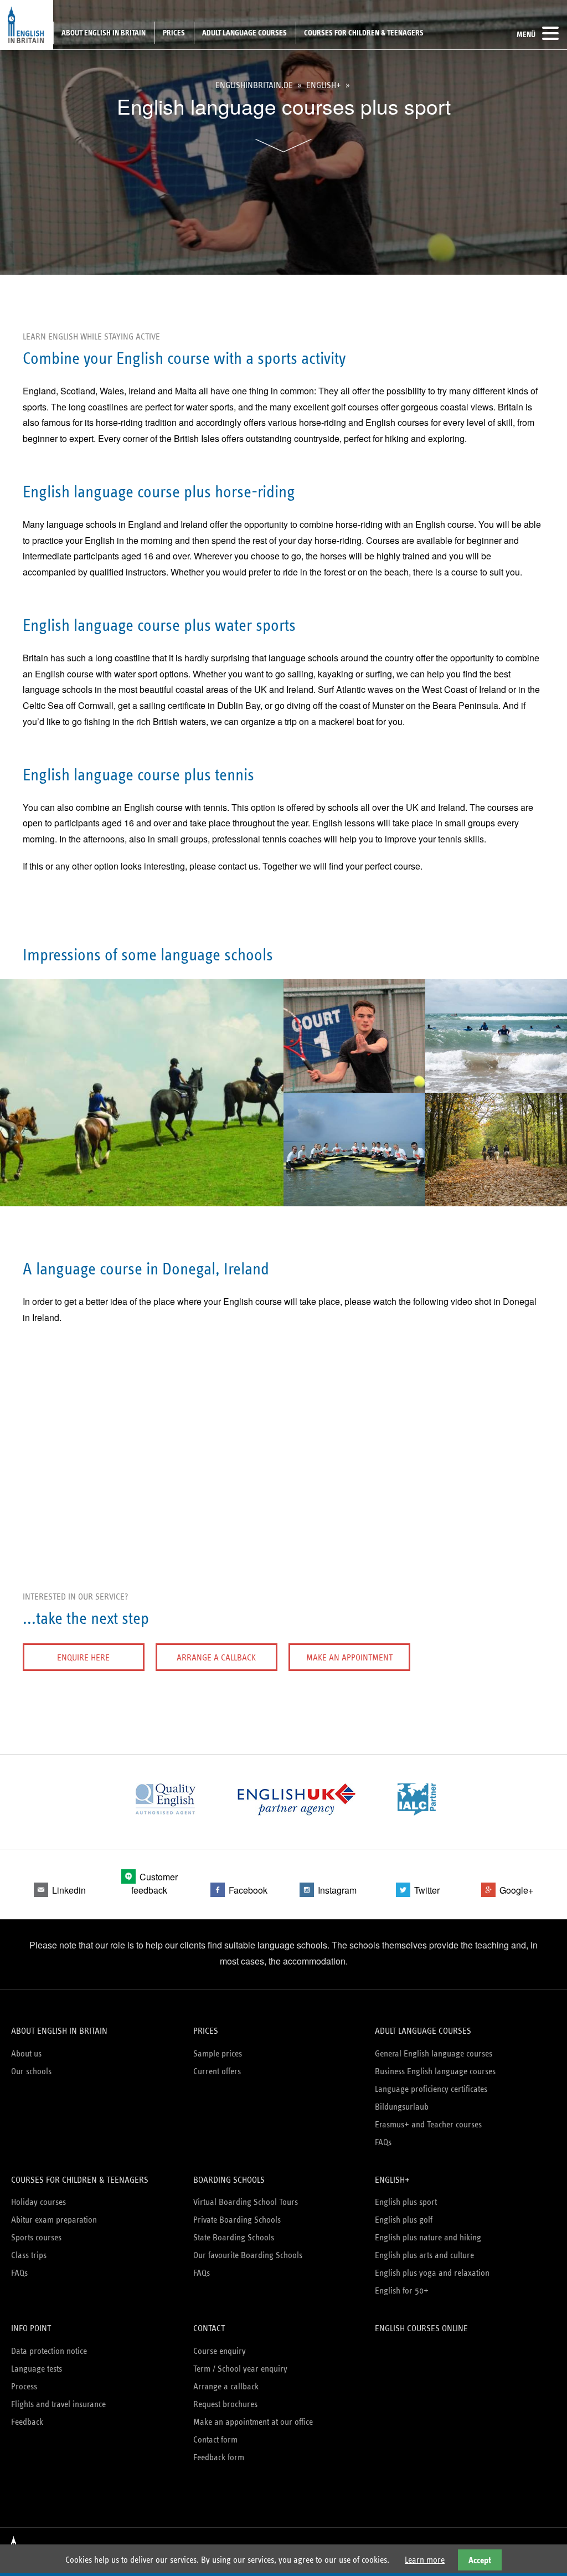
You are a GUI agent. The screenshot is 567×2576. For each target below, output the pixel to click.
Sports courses (36, 2237)
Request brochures (225, 2404)
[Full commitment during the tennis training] (354, 1084)
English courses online (421, 2328)
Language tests (37, 2369)
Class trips (29, 2255)
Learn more (425, 2560)
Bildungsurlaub (402, 2107)
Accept (480, 2560)
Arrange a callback (216, 1657)
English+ (324, 85)
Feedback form (219, 2457)
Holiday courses (38, 2202)
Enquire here (83, 1657)
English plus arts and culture (424, 2255)
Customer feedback (154, 1883)
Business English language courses (435, 2071)
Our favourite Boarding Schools (248, 2255)
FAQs (383, 2142)
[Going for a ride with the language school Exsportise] (142, 1198)
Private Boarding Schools (237, 2220)
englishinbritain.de (254, 85)
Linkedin (69, 1890)
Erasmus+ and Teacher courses (428, 2124)
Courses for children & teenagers (364, 33)
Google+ (516, 1890)
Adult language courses (244, 33)
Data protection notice (49, 2351)
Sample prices (218, 2053)
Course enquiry (220, 2351)
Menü (526, 34)
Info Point (31, 2328)
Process (24, 2386)
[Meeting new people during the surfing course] (354, 1198)
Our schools (31, 2071)
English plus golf (404, 2220)
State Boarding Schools (234, 2237)
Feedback (27, 2422)
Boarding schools (229, 2180)
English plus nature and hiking (428, 2237)
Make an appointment (349, 1657)
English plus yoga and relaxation (432, 2273)
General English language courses (434, 2053)
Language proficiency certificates (431, 2089)
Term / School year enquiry (240, 2369)
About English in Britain (104, 33)
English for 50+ (402, 2290)
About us (26, 2053)
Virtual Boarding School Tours (246, 2202)
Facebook (248, 1890)
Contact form (215, 2439)
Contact (209, 2328)
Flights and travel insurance (58, 2404)
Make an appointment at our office (253, 2422)
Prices (174, 33)
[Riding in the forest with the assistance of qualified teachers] (496, 1198)
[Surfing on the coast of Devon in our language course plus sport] (496, 1084)
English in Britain (27, 25)
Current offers (217, 2071)
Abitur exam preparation (54, 2220)
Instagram (337, 1890)
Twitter (427, 1890)
